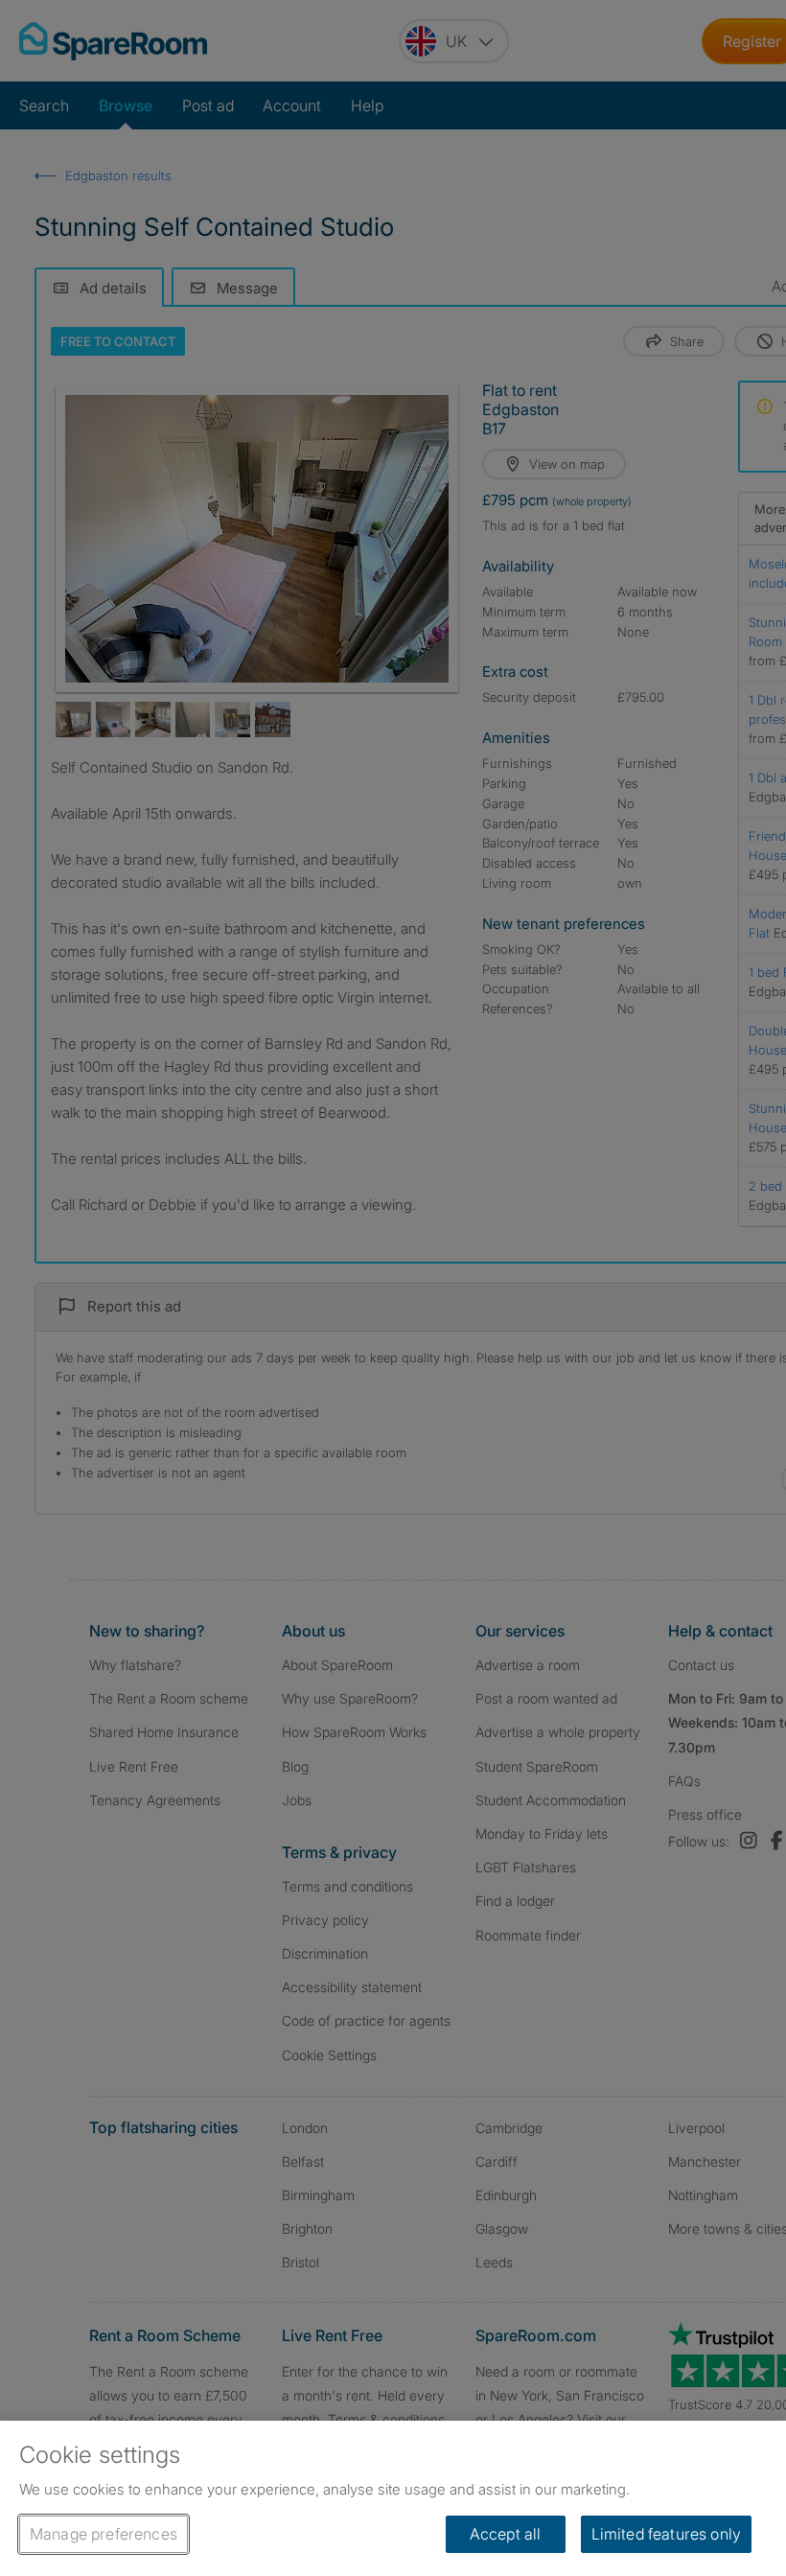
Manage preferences (104, 2534)
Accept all (506, 2534)
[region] (393, 2498)
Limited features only (666, 2534)
